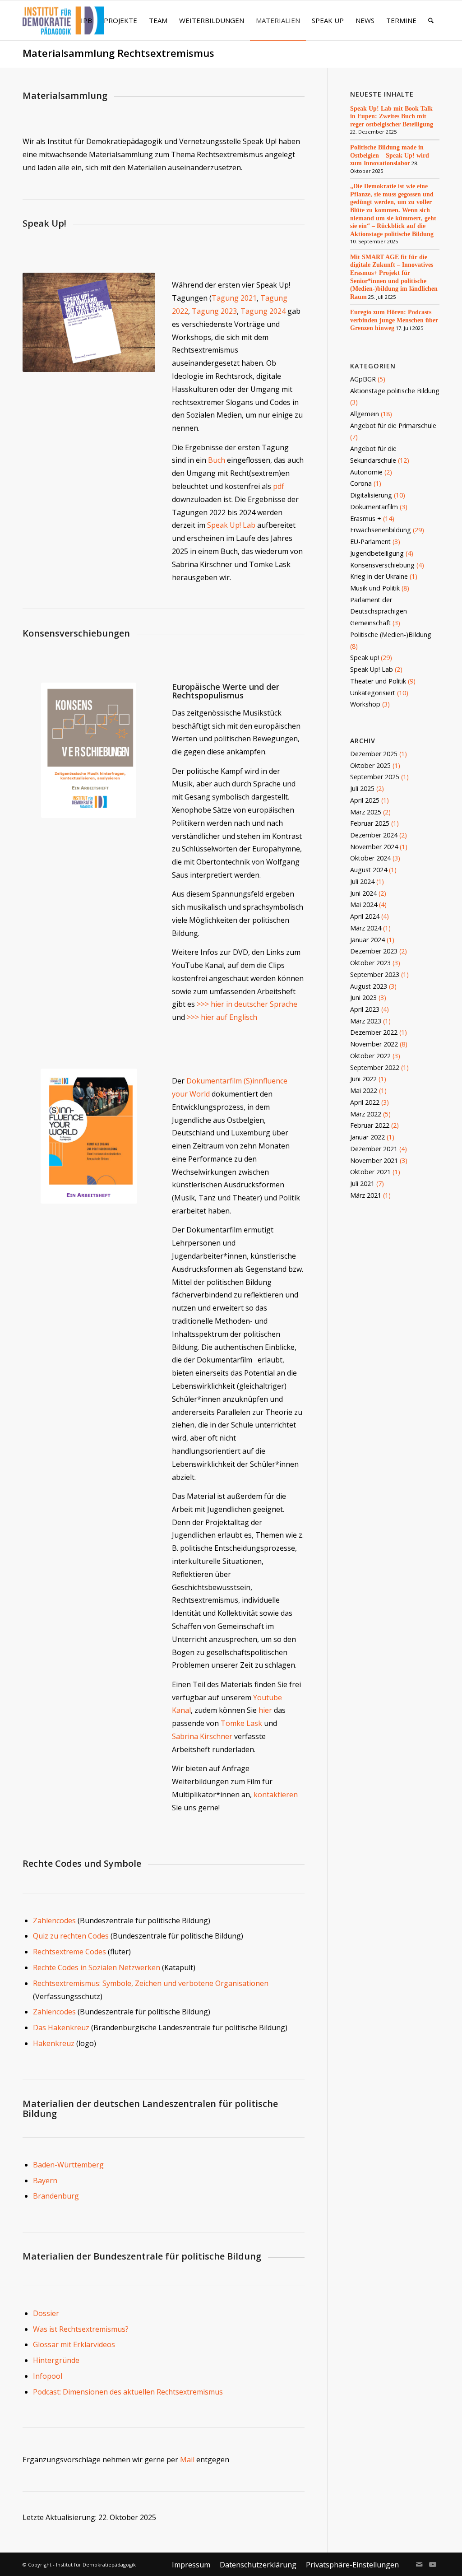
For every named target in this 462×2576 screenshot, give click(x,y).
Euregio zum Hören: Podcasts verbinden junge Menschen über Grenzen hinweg (394, 320)
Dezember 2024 (374, 835)
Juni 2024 (363, 893)
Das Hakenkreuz (62, 2027)
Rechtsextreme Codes (69, 1952)
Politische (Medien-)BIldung (391, 635)
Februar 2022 (370, 1125)
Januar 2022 (367, 1137)
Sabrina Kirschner (202, 1736)
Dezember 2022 (374, 1032)
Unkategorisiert (373, 693)
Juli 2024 (362, 881)
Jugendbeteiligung (377, 553)
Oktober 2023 (370, 963)
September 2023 (375, 974)
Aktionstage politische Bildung (395, 391)
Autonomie (366, 472)
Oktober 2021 (370, 1172)
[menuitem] (86, 20)
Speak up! (365, 658)
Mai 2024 (364, 904)
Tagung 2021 (234, 298)
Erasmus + (366, 518)
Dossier (46, 2313)
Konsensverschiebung (382, 565)
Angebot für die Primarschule (393, 425)
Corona (361, 483)
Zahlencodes (54, 1920)
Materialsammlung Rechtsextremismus (118, 53)
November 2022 (374, 1044)
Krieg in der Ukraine (379, 576)
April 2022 (365, 1102)
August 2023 (369, 986)
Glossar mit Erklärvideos (74, 2344)
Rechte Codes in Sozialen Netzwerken (97, 1967)
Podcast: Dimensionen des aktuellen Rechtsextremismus (128, 2392)
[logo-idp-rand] (63, 26)
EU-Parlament (370, 542)
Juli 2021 (362, 1183)
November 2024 (374, 847)
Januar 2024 (367, 940)
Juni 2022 (363, 1079)
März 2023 (366, 1021)
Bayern (45, 2181)
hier (265, 1710)
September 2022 (375, 1067)
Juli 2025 (362, 788)
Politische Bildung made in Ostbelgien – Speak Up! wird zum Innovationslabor (390, 155)
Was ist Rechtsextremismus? (81, 2329)
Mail (187, 2460)
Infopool (48, 2376)
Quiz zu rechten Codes (71, 1936)
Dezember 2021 (374, 1149)
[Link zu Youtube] (433, 2564)
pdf (279, 486)
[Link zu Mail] (419, 2564)
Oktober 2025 (370, 765)
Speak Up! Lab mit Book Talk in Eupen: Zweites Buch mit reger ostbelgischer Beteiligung (392, 116)
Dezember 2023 (374, 951)
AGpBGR (363, 379)
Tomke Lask (241, 1723)
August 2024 (369, 870)
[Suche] (431, 20)
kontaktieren (276, 1795)
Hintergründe (56, 2360)
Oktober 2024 (370, 858)
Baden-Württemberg (68, 2165)
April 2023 (365, 1009)
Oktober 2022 (370, 1056)
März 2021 (366, 1195)
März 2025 (366, 812)
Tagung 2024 (263, 311)
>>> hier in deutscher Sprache (247, 1004)
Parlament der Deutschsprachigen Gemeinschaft (379, 611)
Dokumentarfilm (374, 507)
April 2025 (365, 800)
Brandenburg (56, 2196)
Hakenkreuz (55, 2043)
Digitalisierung (371, 495)
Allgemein (365, 414)
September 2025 (375, 777)
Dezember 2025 (374, 754)
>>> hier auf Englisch (222, 1017)
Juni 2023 (363, 997)
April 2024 (365, 916)
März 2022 (366, 1114)
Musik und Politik (375, 588)
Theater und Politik (378, 681)
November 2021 (374, 1160)
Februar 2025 (370, 823)
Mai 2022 (364, 1090)
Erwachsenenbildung (381, 530)
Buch (217, 460)
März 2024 (366, 928)
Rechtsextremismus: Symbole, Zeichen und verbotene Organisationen (151, 1983)
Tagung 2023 (214, 311)
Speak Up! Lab (231, 525)
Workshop (365, 704)
